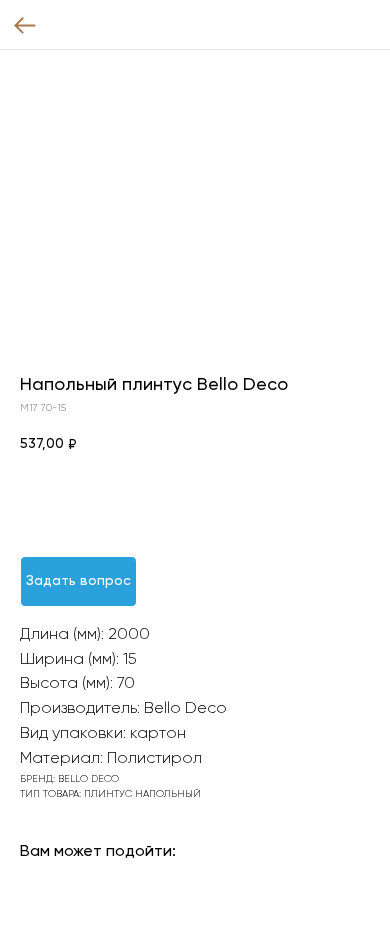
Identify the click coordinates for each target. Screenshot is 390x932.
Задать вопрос (78, 581)
